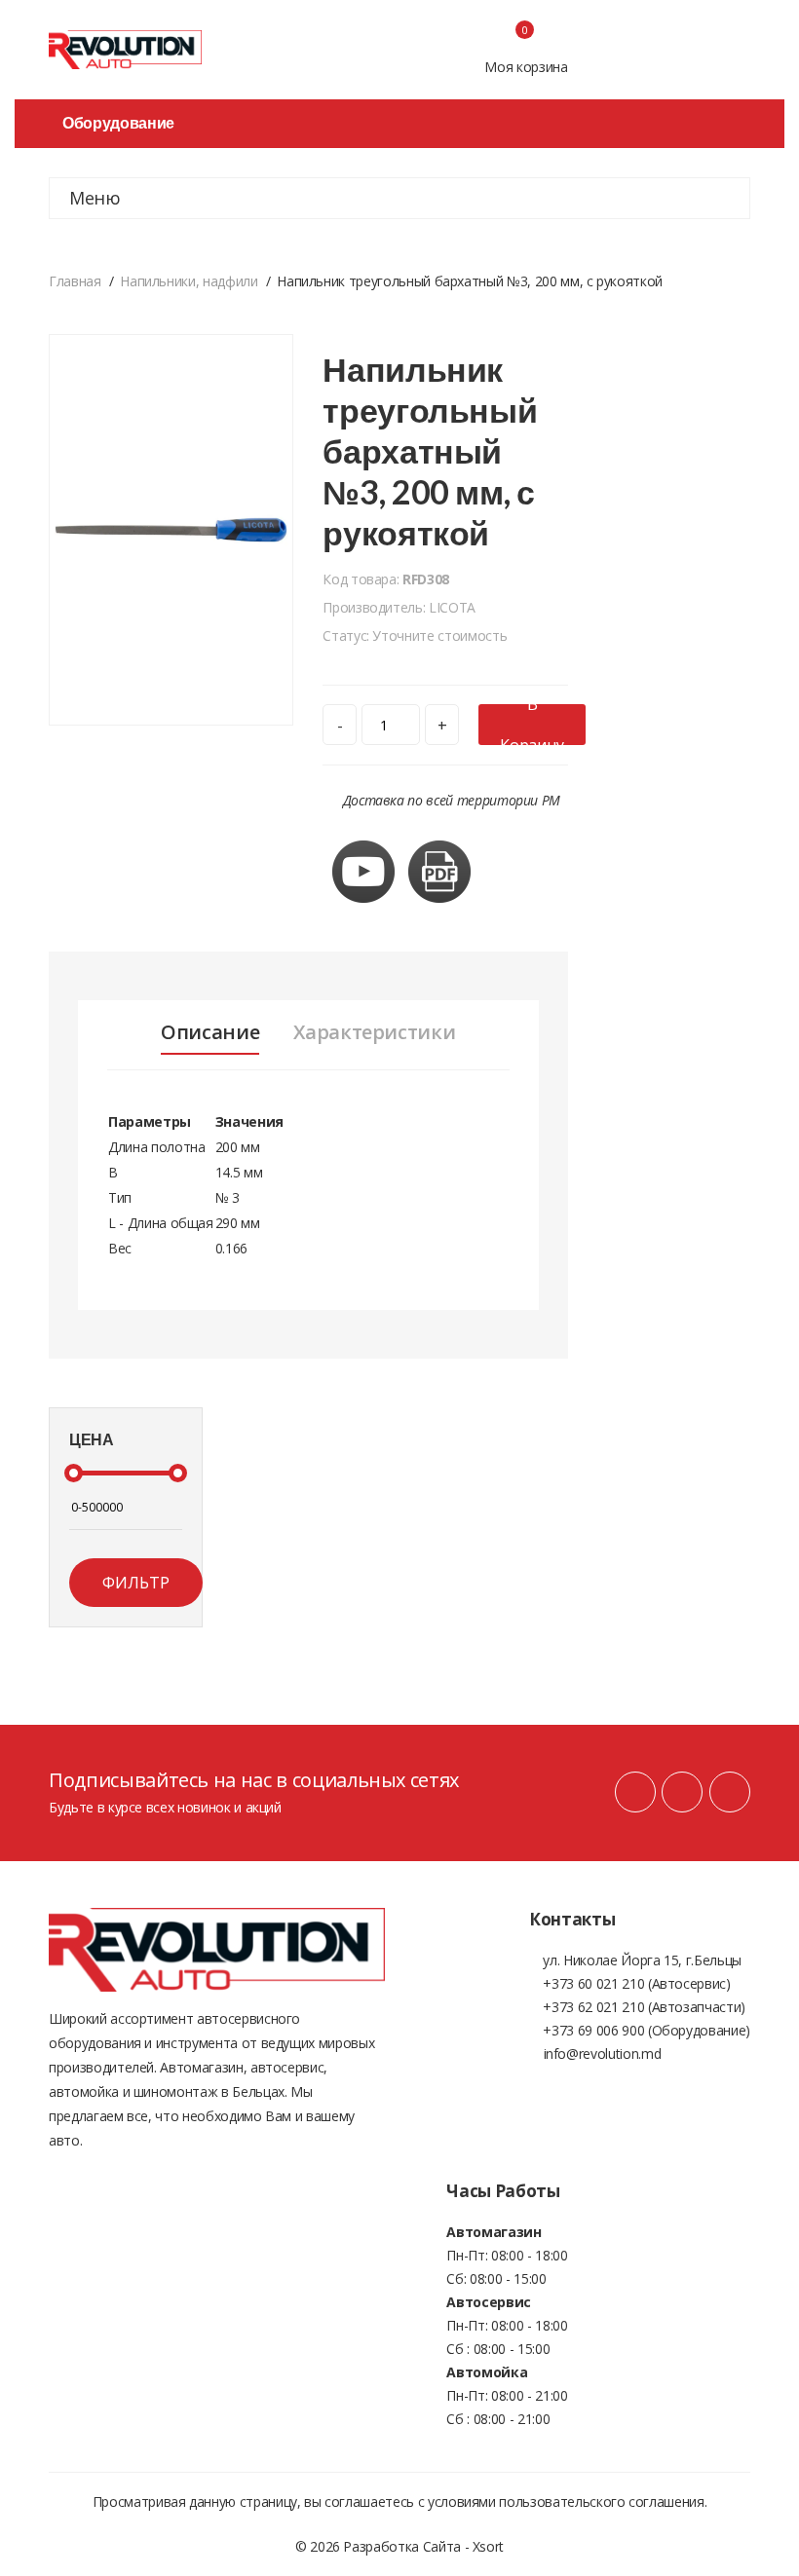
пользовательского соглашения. (603, 2501)
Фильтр (136, 1583)
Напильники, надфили (189, 281)
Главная (75, 281)
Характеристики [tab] (374, 1032)
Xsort (488, 2546)
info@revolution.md (603, 2053)
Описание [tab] (210, 1032)
